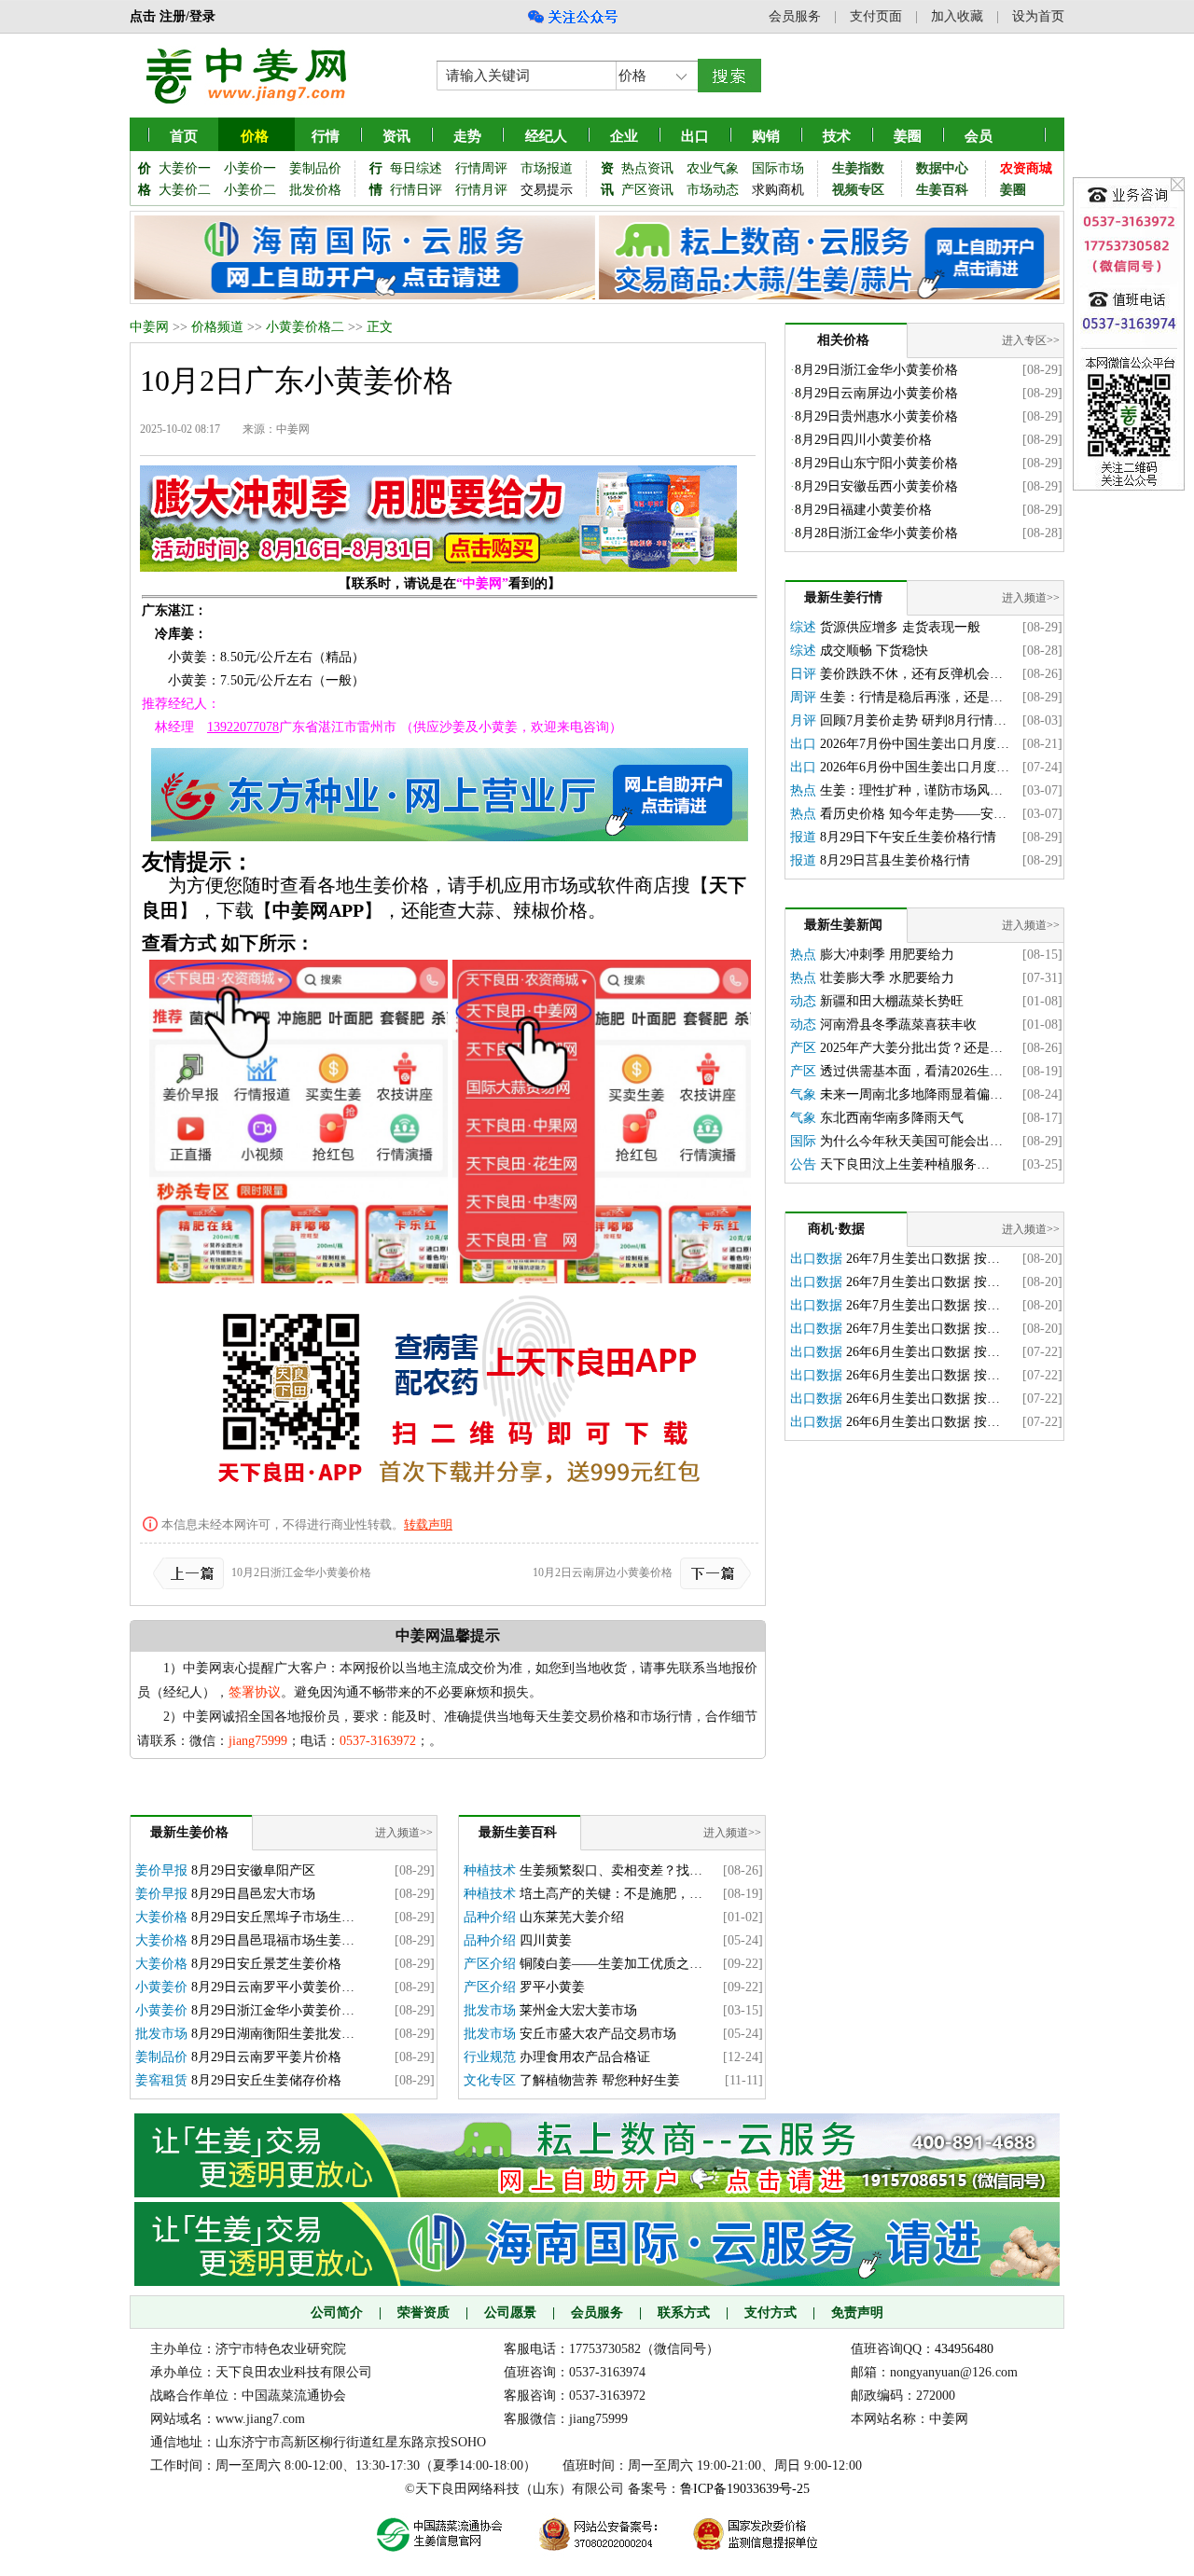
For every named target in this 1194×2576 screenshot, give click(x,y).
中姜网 (149, 327)
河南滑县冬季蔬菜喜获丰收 (898, 1025)
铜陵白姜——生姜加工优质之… (611, 1964)
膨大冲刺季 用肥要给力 (887, 955)
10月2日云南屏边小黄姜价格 (603, 1572)
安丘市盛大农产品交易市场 (598, 2034)
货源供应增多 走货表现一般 (900, 627)
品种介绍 (490, 1917)
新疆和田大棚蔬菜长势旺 (892, 1001)
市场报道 (547, 168)
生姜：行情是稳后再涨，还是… (911, 697)
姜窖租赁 (161, 2080)
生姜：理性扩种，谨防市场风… (911, 790)
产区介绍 (490, 1964)
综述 (803, 627)
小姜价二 (250, 190)
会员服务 (795, 16)
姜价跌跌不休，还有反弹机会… (911, 674)
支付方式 (771, 2313)
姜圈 (908, 136)
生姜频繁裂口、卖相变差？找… (611, 1870)
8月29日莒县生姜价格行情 (895, 860)
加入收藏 (957, 16)
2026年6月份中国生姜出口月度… (915, 767)
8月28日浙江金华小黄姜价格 (876, 533)
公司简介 (337, 2313)
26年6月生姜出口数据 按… (923, 1352)
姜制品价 (315, 168)
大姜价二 (185, 190)
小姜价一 (250, 168)
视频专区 (858, 190)
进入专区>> (1031, 340)
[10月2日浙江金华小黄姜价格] (192, 1572)
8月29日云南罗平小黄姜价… (273, 1987)
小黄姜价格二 (305, 327)
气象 (803, 1094)
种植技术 (490, 1870)
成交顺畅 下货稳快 (874, 651)
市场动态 (713, 190)
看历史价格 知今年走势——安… (913, 814)
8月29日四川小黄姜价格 (863, 440)
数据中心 (942, 168)
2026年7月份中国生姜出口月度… (915, 744)
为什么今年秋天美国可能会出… (911, 1141)
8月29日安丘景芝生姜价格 (266, 1964)
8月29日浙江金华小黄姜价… (273, 2010)
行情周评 (481, 168)
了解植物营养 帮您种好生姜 (600, 2080)
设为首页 (1038, 16)
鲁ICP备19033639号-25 (745, 2489)
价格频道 (217, 327)
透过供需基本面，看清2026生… (911, 1071)
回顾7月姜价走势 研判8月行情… (913, 720)
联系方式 (684, 2313)
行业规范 (490, 2057)
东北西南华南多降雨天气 (892, 1118)
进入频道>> (404, 1833)
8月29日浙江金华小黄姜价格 (876, 370)
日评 (803, 674)
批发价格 (315, 190)
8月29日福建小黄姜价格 (863, 510)
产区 (803, 1048)
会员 (979, 136)
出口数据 (816, 1259)
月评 (803, 720)
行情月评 (481, 190)
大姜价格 (161, 1917)
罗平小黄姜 (552, 1987)
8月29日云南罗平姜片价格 (266, 2057)
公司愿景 (510, 2313)
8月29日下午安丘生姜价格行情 (908, 837)
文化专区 (490, 2080)
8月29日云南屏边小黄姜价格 (876, 393)
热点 (803, 790)
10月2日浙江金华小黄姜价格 (301, 1572)
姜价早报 (161, 1870)
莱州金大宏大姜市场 (578, 2010)
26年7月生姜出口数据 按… (923, 1259)
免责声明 (857, 2313)
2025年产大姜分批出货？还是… (911, 1048)
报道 (803, 837)
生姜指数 (858, 168)
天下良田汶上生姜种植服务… (905, 1164)
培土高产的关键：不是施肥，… (611, 1894)
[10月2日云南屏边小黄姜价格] (712, 1572)
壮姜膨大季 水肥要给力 (887, 978)
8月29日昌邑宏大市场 (253, 1894)
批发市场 (161, 2034)
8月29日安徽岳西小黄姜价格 (876, 486)
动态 (803, 1001)
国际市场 (778, 168)
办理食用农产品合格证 (585, 2057)
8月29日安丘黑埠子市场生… (273, 1917)
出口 (803, 744)
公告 (803, 1164)
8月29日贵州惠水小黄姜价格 (876, 416)
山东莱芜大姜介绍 (572, 1917)
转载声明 (428, 1524)
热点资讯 (647, 168)
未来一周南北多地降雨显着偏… (911, 1094)
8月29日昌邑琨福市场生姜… (273, 1940)
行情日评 (416, 190)
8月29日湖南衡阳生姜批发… (273, 2034)
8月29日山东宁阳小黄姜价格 (876, 463)
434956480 (964, 2349)
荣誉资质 (423, 2313)
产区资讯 (647, 190)
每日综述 (416, 168)
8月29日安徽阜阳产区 (253, 1870)
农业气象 (713, 168)
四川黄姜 (546, 1940)
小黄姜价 (161, 1987)
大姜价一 (185, 168)
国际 (803, 1141)
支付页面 (876, 16)
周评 (803, 697)
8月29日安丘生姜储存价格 (266, 2080)
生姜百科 (942, 190)
